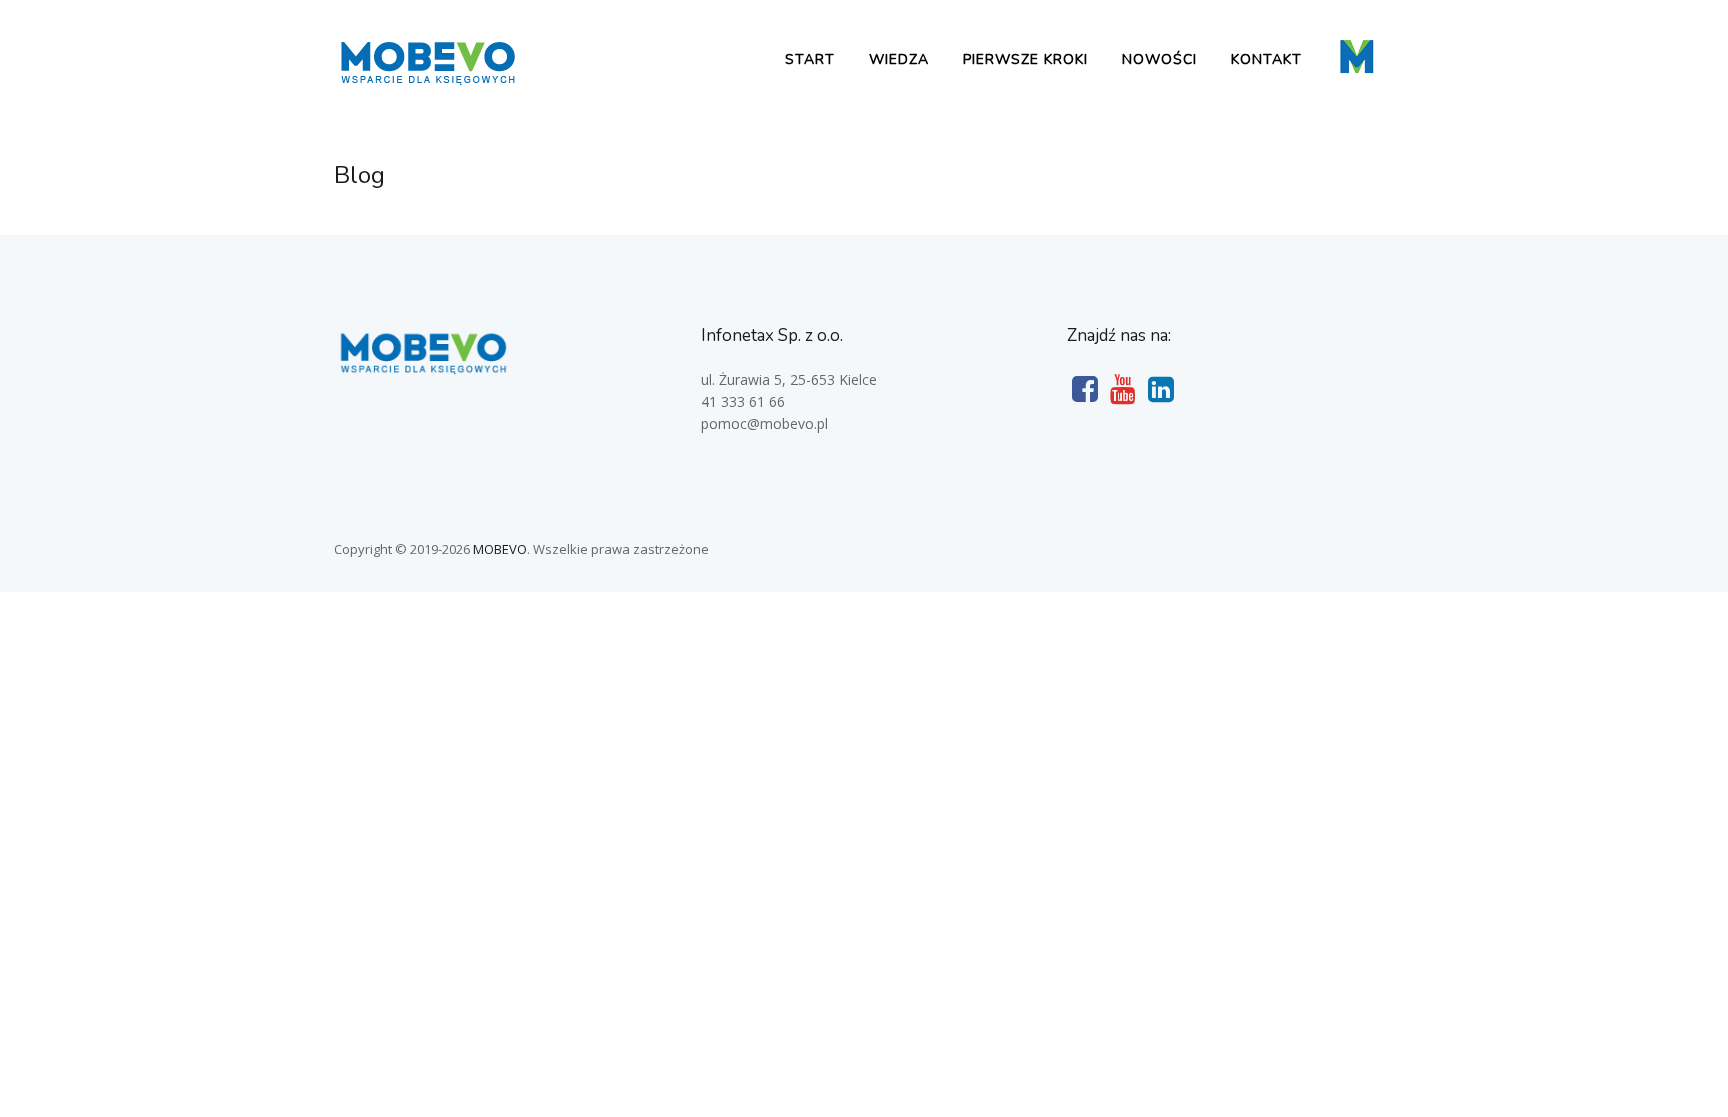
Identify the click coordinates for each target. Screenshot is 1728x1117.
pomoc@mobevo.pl (764, 423)
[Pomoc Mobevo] (427, 83)
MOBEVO (500, 549)
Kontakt (1266, 59)
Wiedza (899, 59)
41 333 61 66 (743, 401)
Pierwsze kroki (1025, 59)
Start (810, 59)
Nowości (1159, 59)
